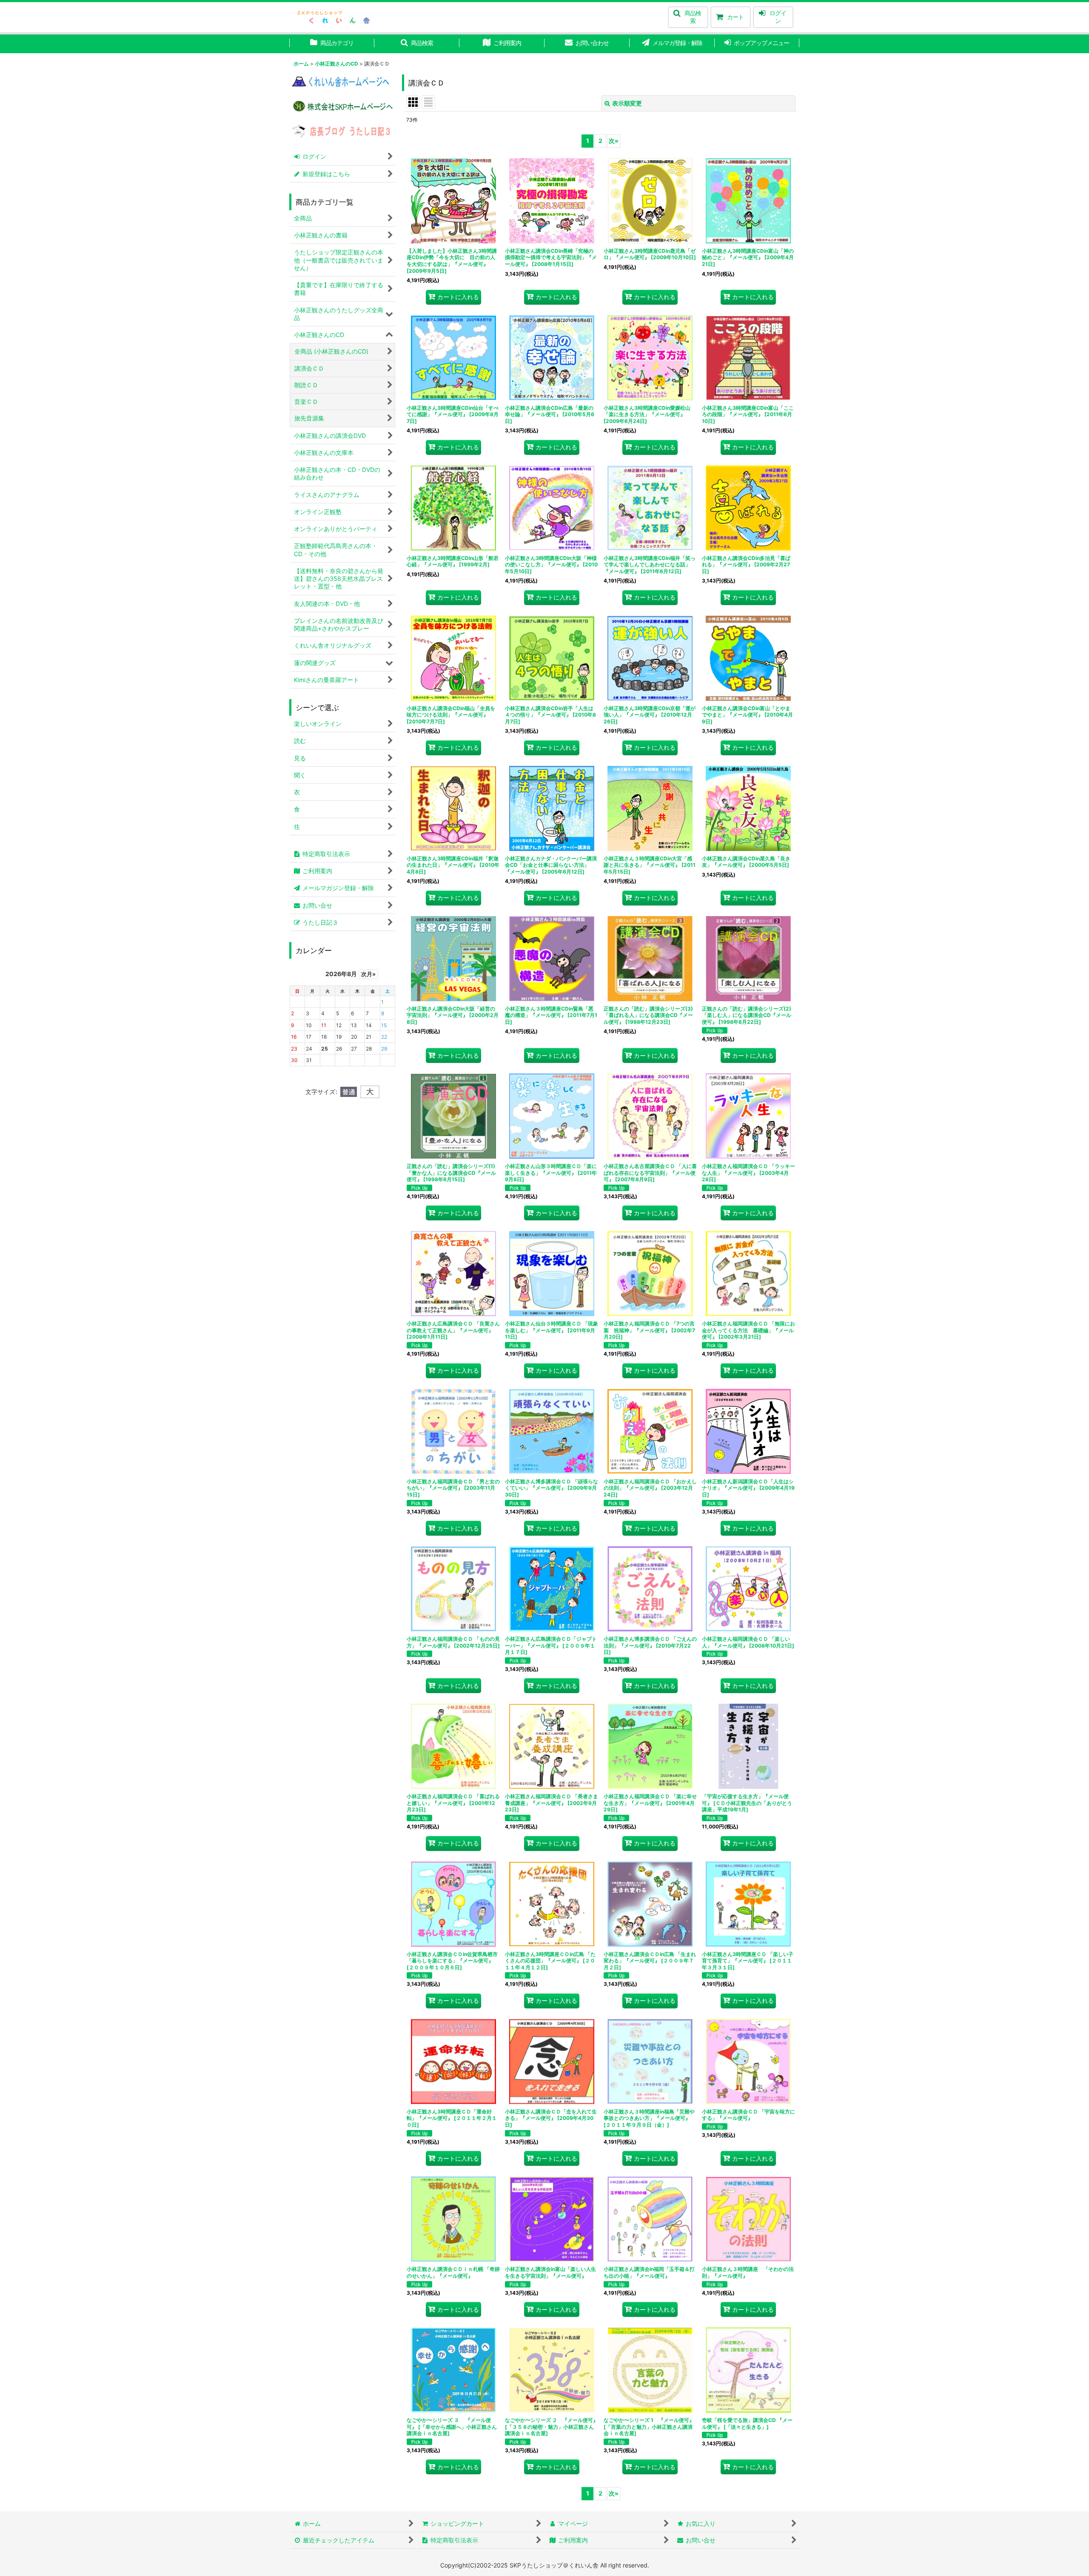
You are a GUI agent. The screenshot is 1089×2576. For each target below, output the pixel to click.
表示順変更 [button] (627, 103)
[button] (688, 17)
